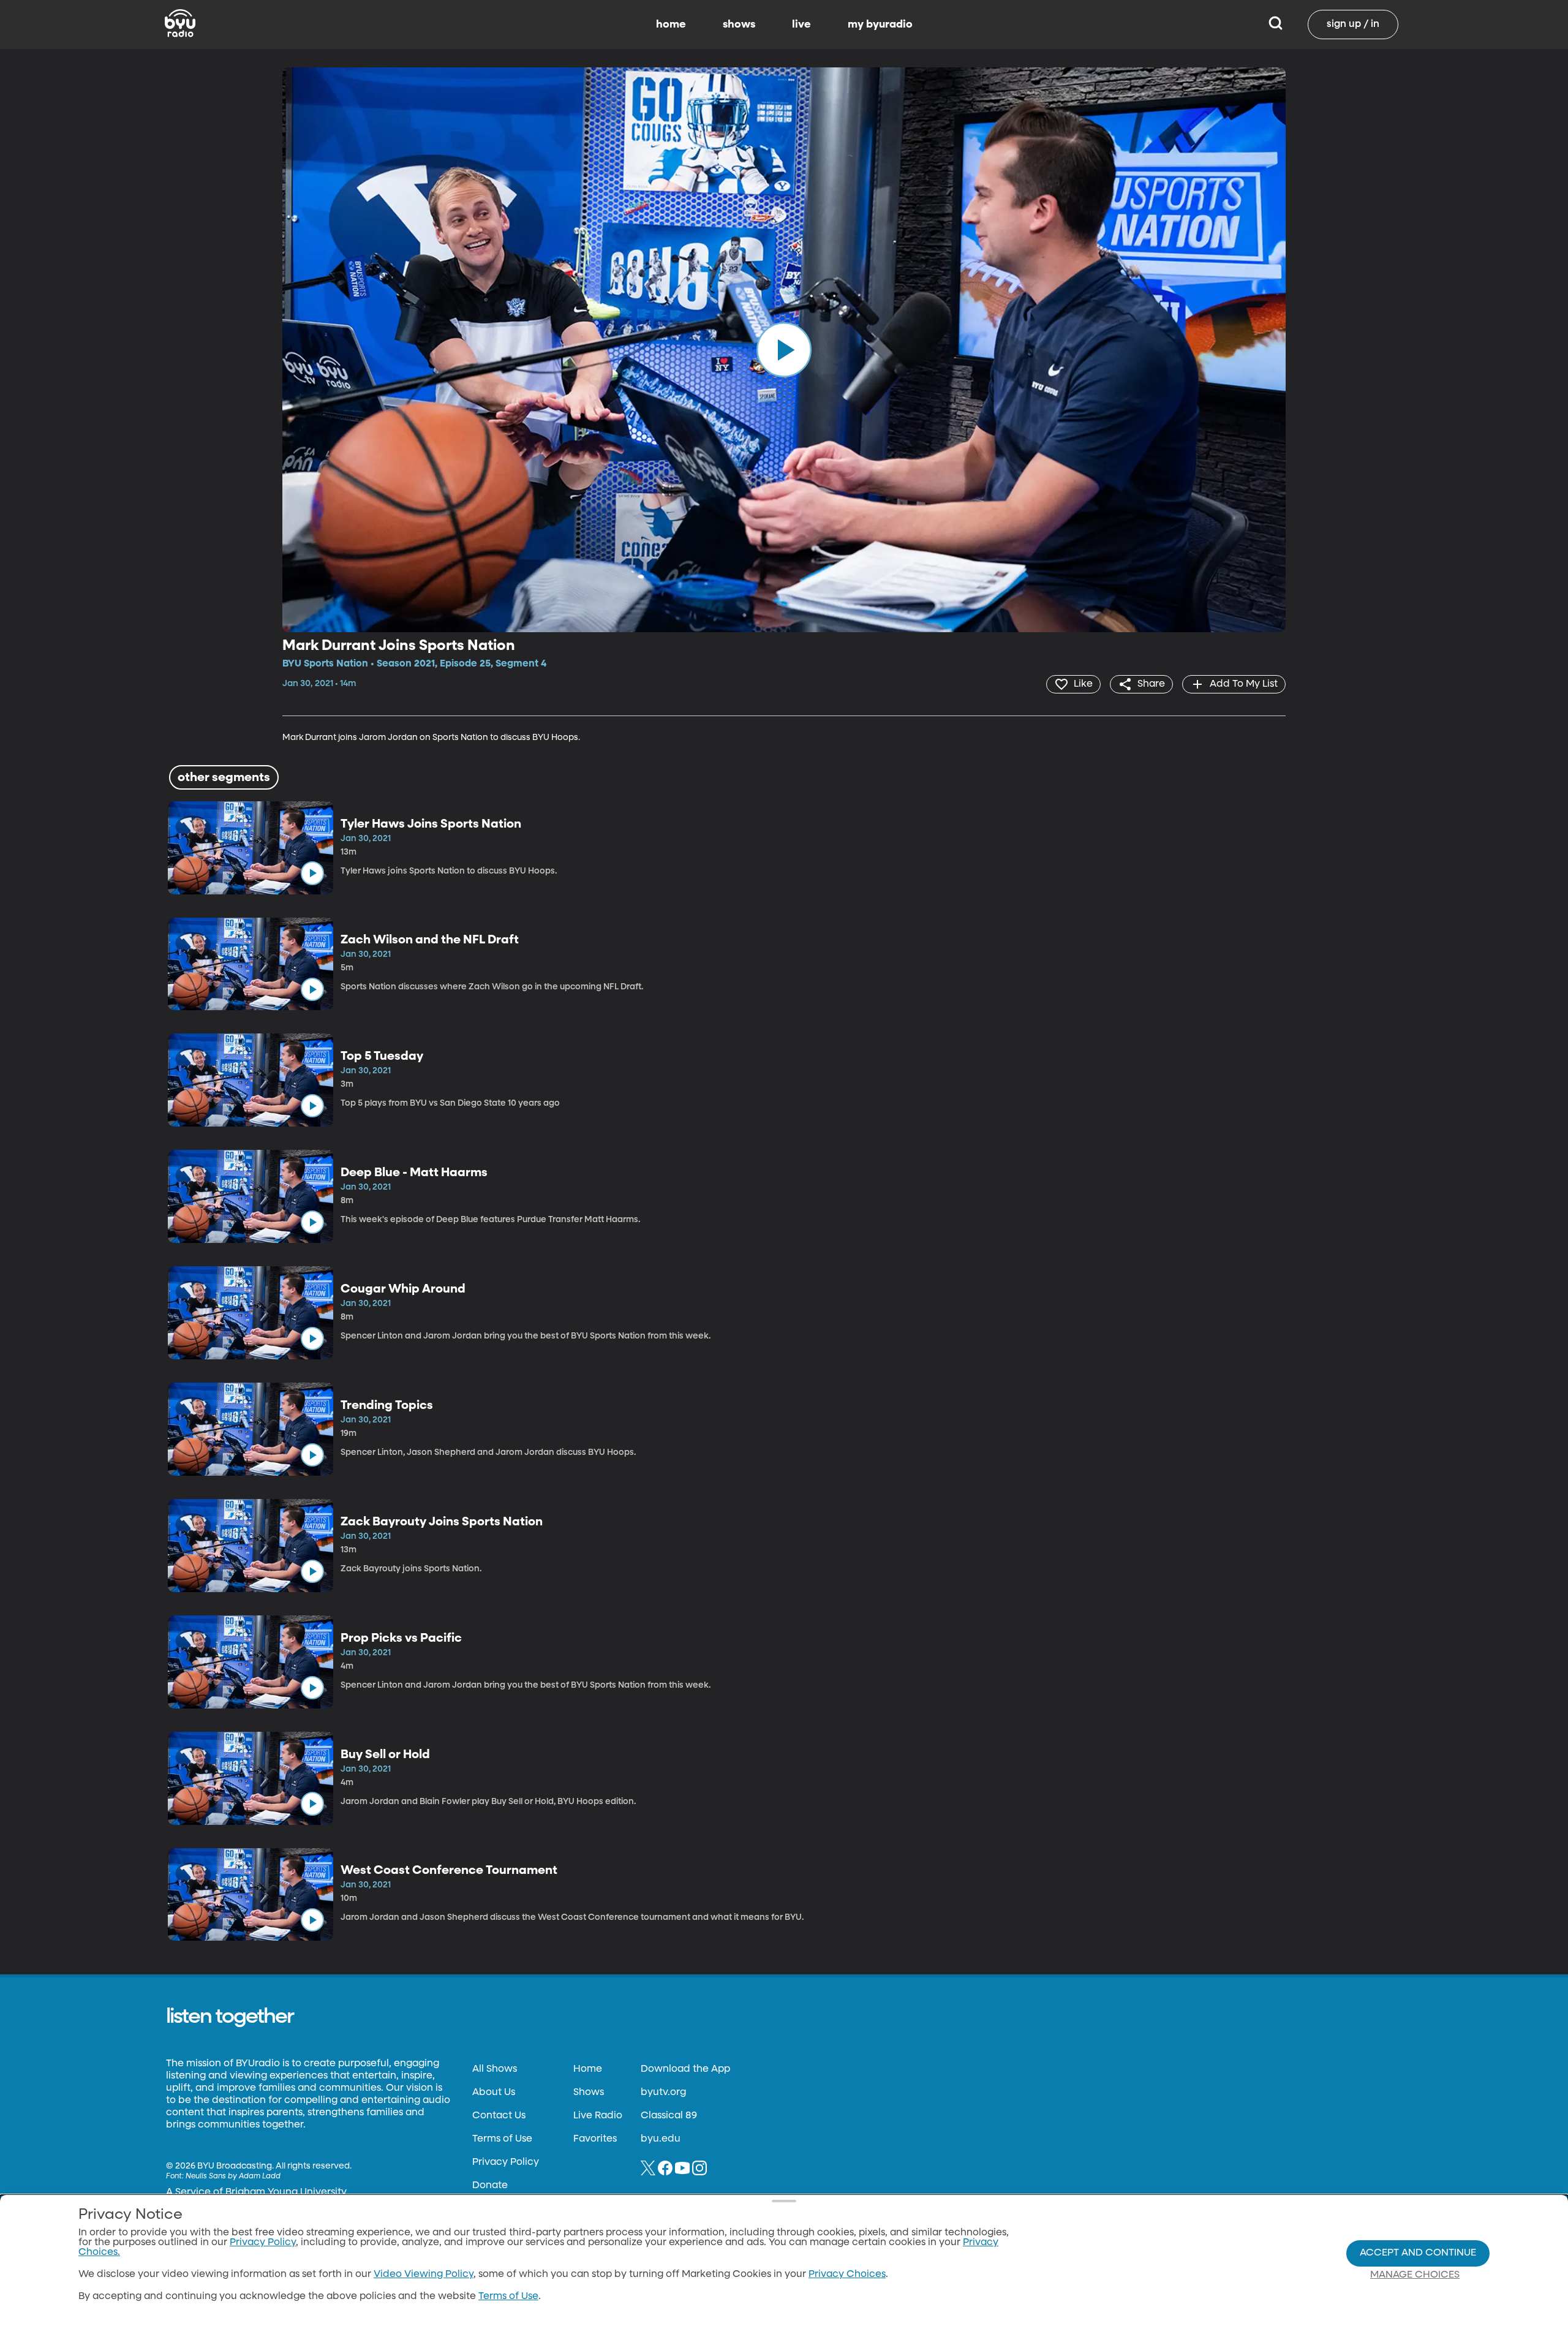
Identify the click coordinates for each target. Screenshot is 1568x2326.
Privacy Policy (506, 2162)
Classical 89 (669, 2116)
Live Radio (598, 2116)
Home (588, 2069)
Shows (589, 2093)
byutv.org (663, 2093)
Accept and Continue (1418, 2253)
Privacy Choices (847, 2275)
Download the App (685, 2069)
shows (739, 25)
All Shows (495, 2069)
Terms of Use (502, 2139)
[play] (784, 350)
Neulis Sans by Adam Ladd (233, 2177)
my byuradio (880, 25)
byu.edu (661, 2139)
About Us (494, 2093)
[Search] (1276, 25)
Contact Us (499, 2116)
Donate (490, 2186)
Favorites (595, 2139)
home (671, 25)
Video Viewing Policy (424, 2275)
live (801, 25)
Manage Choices (1415, 2275)
